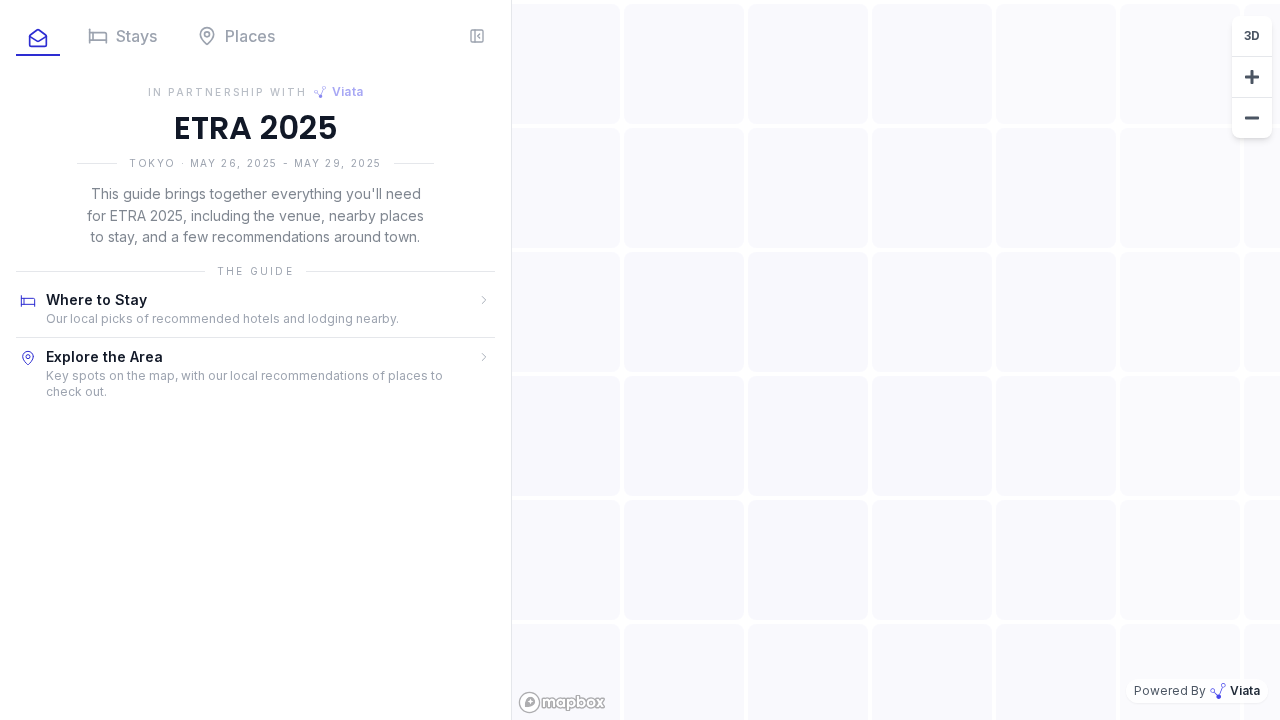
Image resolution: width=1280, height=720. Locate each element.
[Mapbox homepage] (562, 702)
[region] (896, 360)
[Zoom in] (1252, 77)
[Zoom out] (1252, 118)
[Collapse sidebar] (477, 36)
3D (1251, 35)
